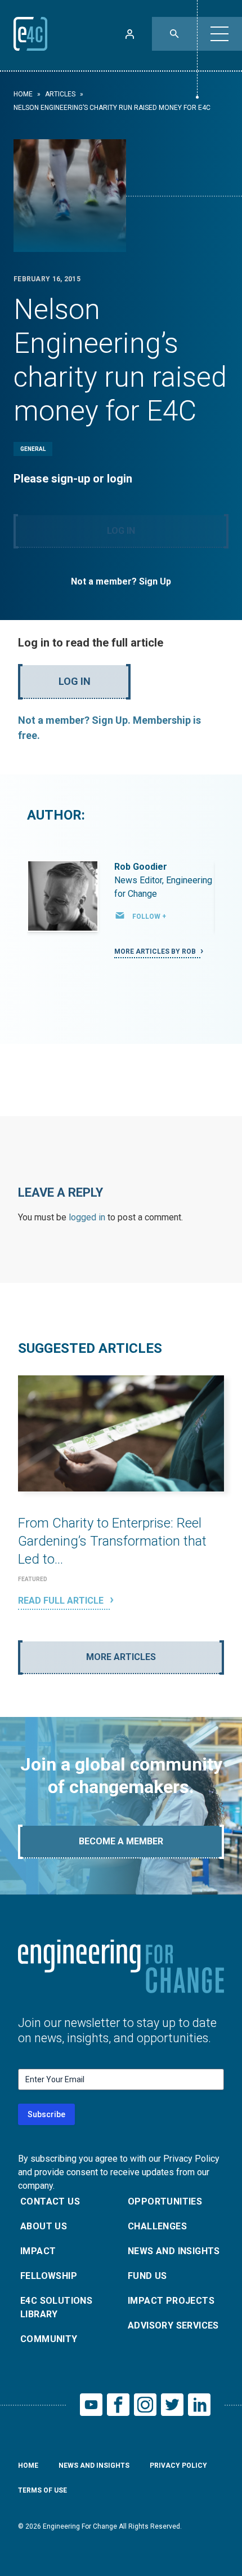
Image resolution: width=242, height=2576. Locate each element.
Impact (38, 2251)
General (33, 449)
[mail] (120, 915)
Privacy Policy (178, 2466)
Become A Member (121, 1841)
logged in (87, 1217)
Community (49, 2339)
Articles (60, 94)
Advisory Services (173, 2325)
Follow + (149, 917)
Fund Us (147, 2276)
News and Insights (174, 2251)
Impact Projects (171, 2301)
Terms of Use (42, 2490)
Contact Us (50, 2201)
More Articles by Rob (156, 951)
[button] (219, 34)
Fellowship (49, 2276)
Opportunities (165, 2201)
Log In (121, 531)
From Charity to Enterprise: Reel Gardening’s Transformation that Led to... (112, 1541)
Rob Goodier (141, 867)
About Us (44, 2226)
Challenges (157, 2226)
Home (23, 94)
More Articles (121, 1657)
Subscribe (46, 2114)
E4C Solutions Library (56, 2307)
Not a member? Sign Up (121, 581)
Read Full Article (62, 1601)
